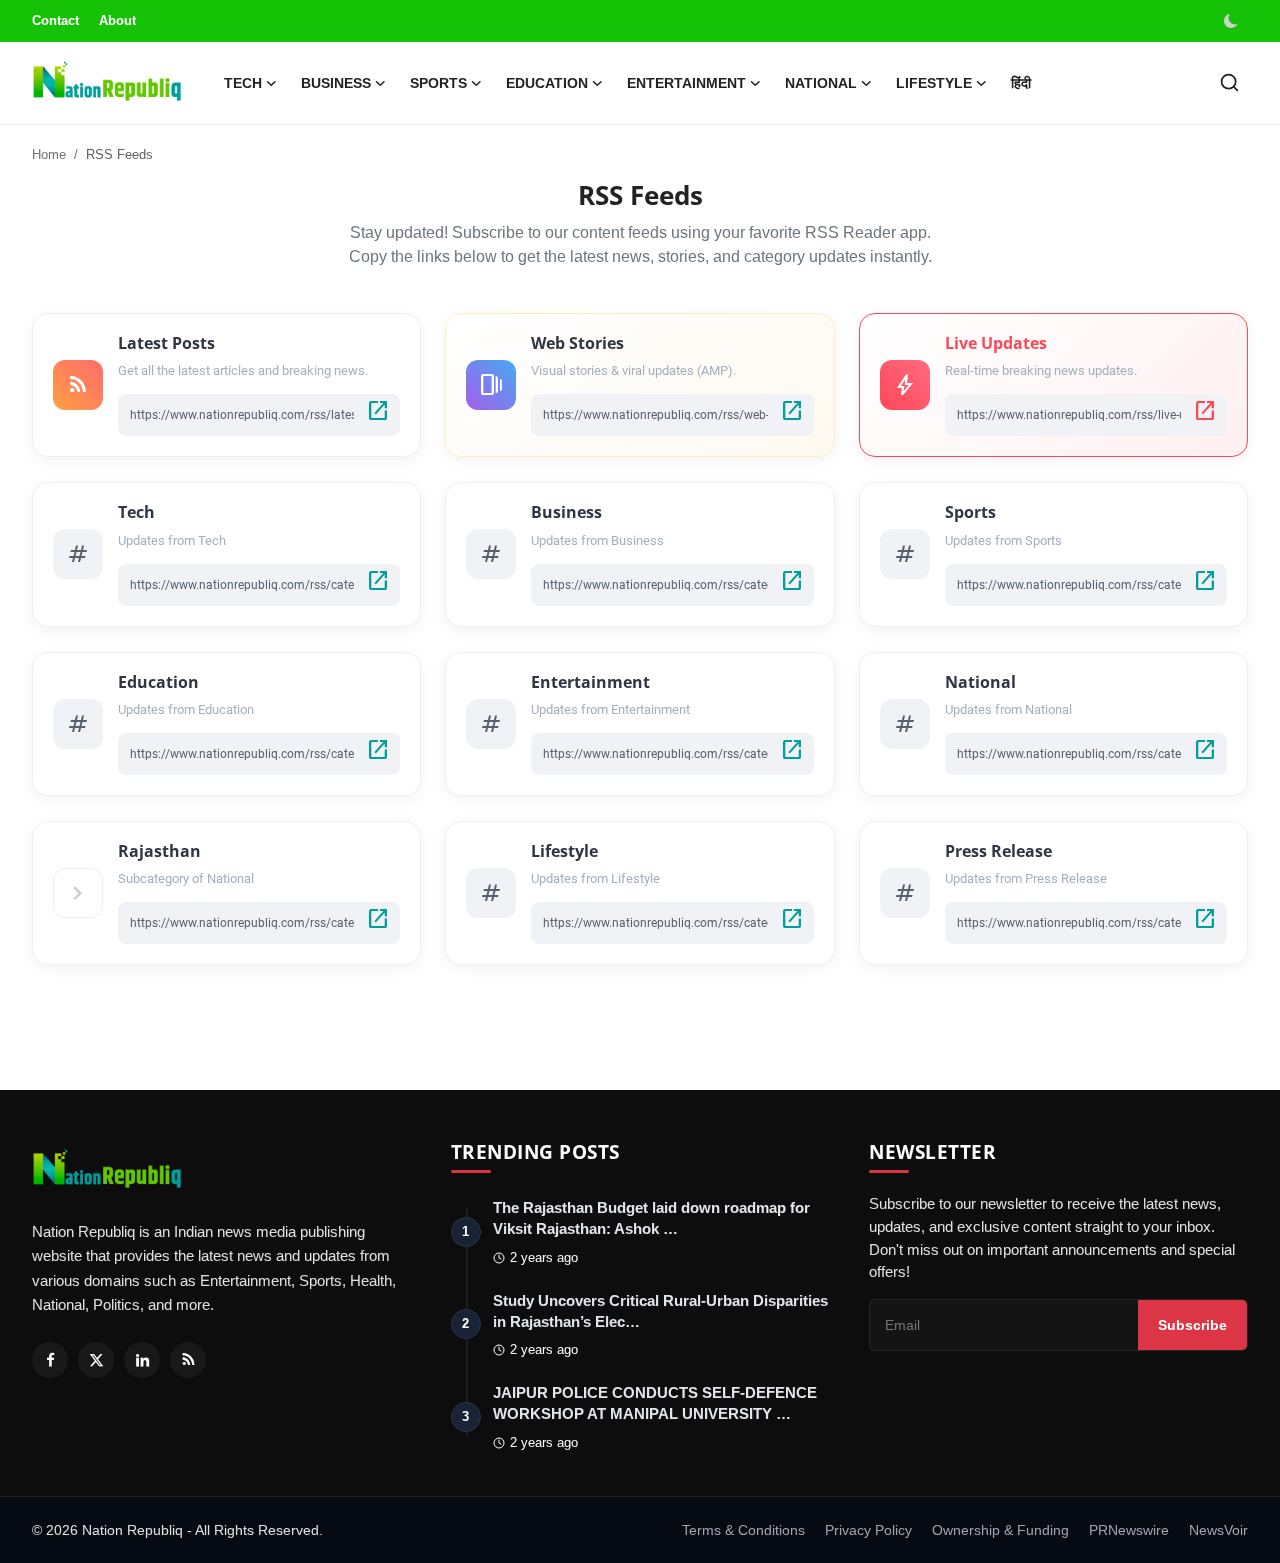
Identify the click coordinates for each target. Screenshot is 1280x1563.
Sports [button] (438, 83)
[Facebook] (50, 1360)
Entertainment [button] (686, 83)
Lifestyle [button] (934, 83)
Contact (55, 20)
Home (49, 154)
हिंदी (1021, 83)
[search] (1229, 82)
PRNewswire (1129, 1530)
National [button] (821, 83)
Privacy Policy (868, 1530)
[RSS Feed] (188, 1360)
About (117, 20)
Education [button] (547, 83)
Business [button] (336, 83)
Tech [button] (243, 83)
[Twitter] (96, 1360)
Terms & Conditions (743, 1530)
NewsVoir (1218, 1530)
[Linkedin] (142, 1360)
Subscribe (1192, 1325)
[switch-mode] (1233, 21)
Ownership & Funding (1000, 1530)
